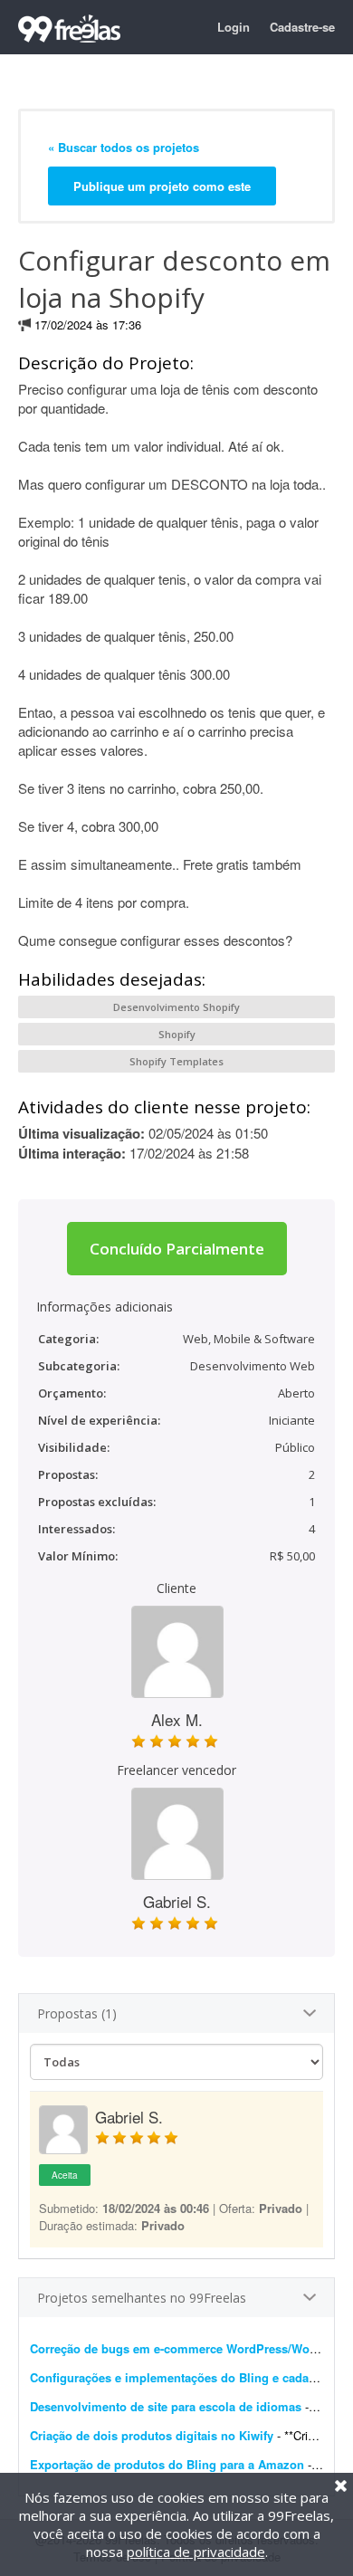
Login (234, 27)
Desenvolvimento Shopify (176, 1007)
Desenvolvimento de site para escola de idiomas (166, 2406)
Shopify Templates (176, 1061)
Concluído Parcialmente (177, 1249)
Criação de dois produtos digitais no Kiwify (152, 2435)
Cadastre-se (302, 27)
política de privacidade (196, 2552)
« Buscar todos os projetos (124, 147)
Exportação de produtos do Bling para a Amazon (167, 2464)
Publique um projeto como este (162, 186)
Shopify (177, 1034)
